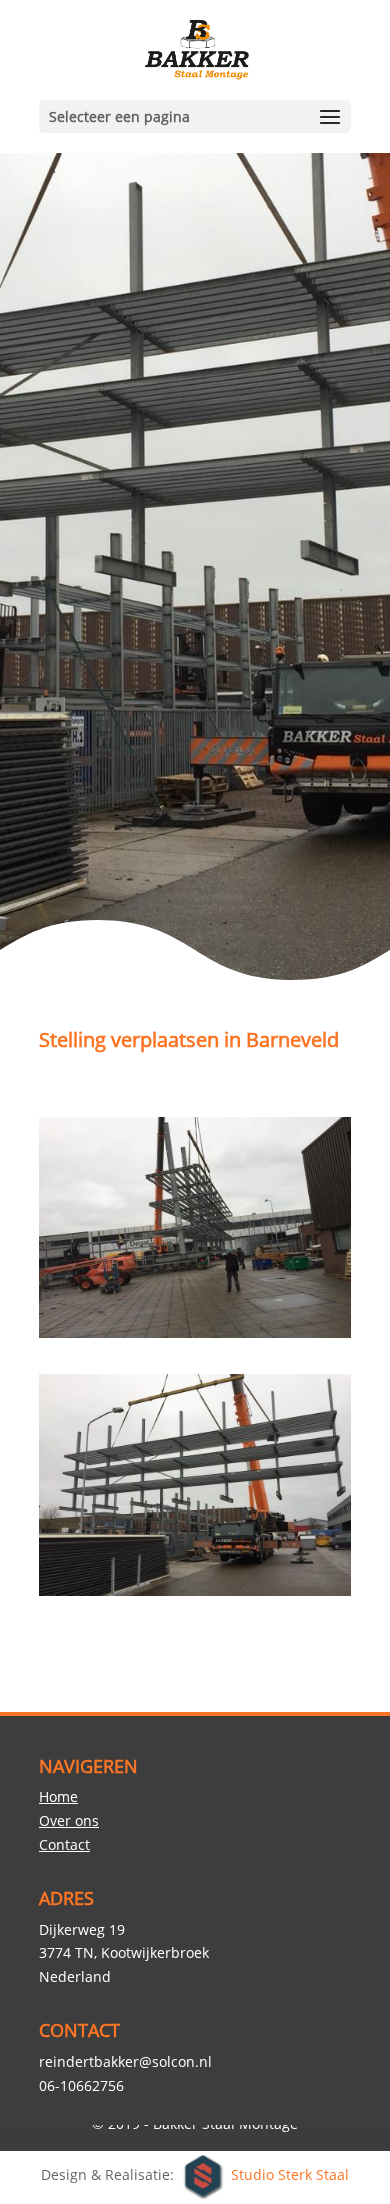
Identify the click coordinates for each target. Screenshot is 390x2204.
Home (58, 1796)
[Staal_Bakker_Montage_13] (195, 1337)
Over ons (69, 1820)
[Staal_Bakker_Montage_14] (195, 1595)
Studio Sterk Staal (290, 2175)
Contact (64, 1844)
